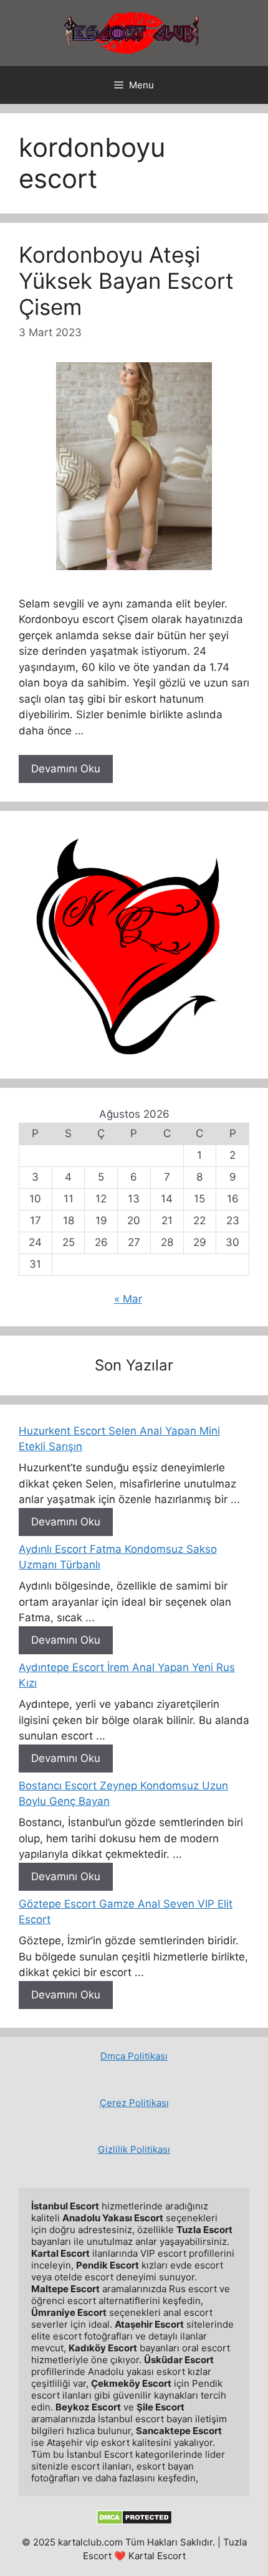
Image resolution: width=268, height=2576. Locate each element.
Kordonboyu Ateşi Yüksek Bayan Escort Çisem (126, 281)
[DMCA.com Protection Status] (134, 2522)
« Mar (128, 1299)
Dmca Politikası (134, 2056)
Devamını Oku (66, 769)
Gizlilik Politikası (134, 2149)
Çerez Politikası (134, 2103)
